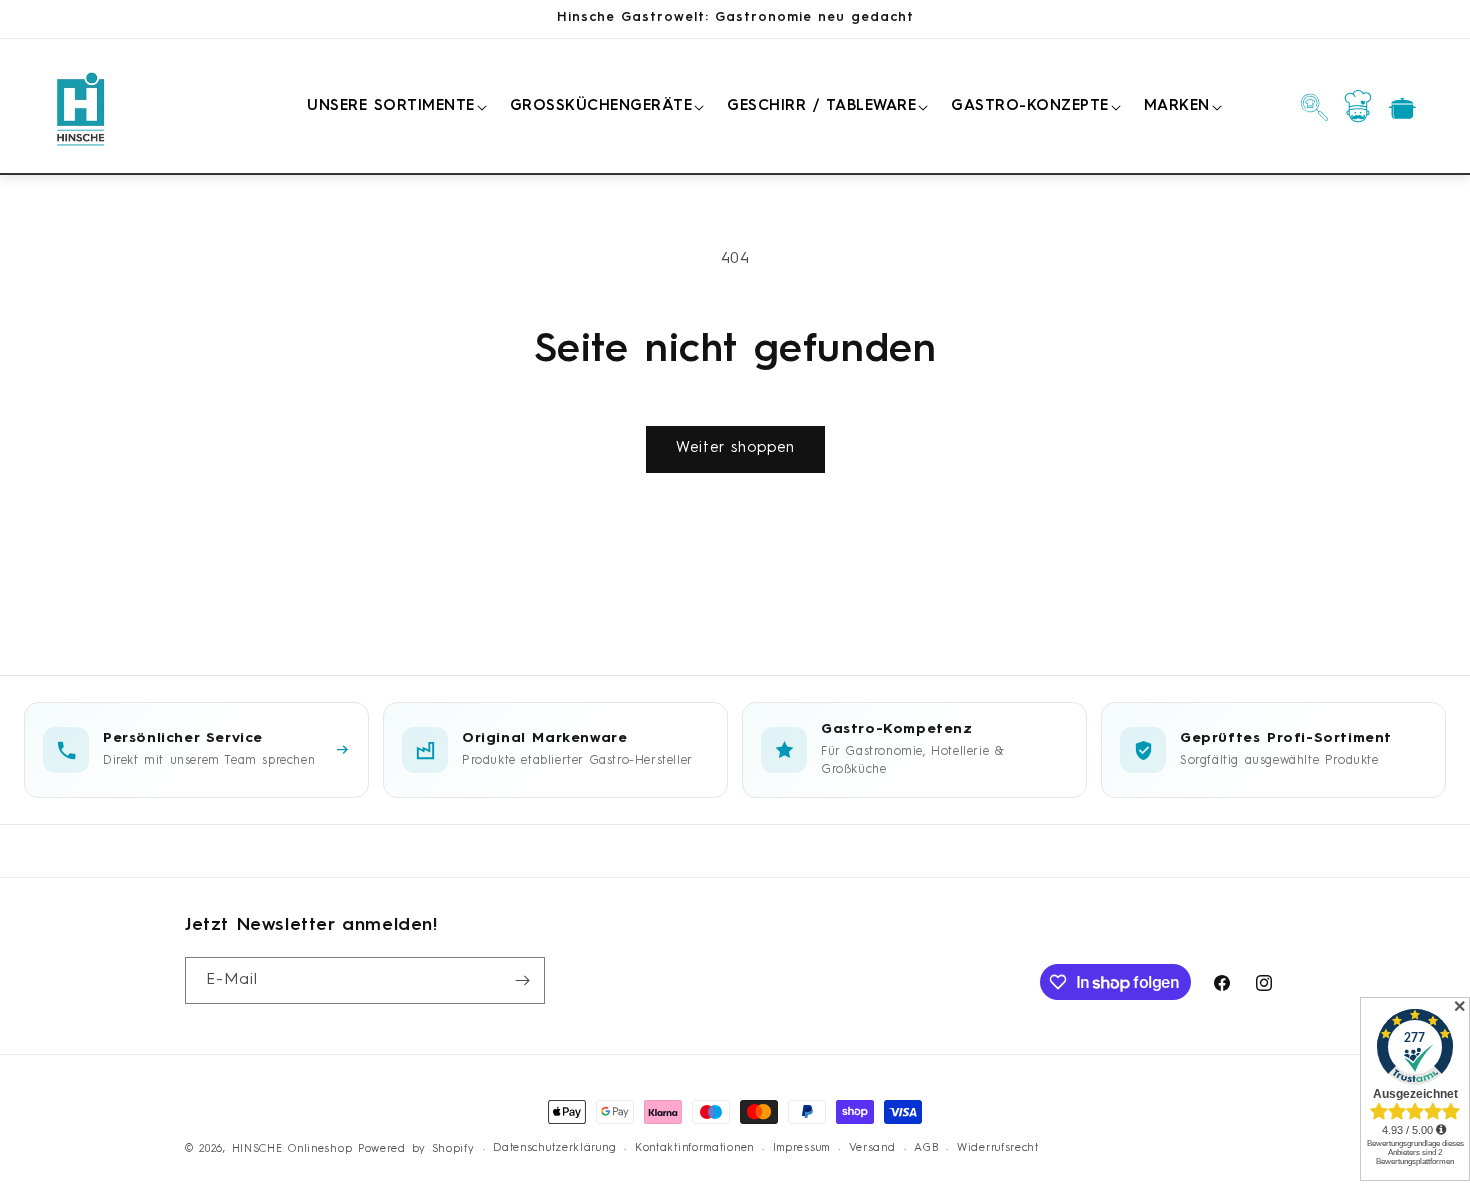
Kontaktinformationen (694, 1148)
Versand (872, 1148)
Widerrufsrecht (998, 1148)
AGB (926, 1148)
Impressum (801, 1148)
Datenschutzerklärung (554, 1148)
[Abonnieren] (522, 980)
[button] (393, 107)
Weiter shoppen (735, 448)
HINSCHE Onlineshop (292, 1149)
